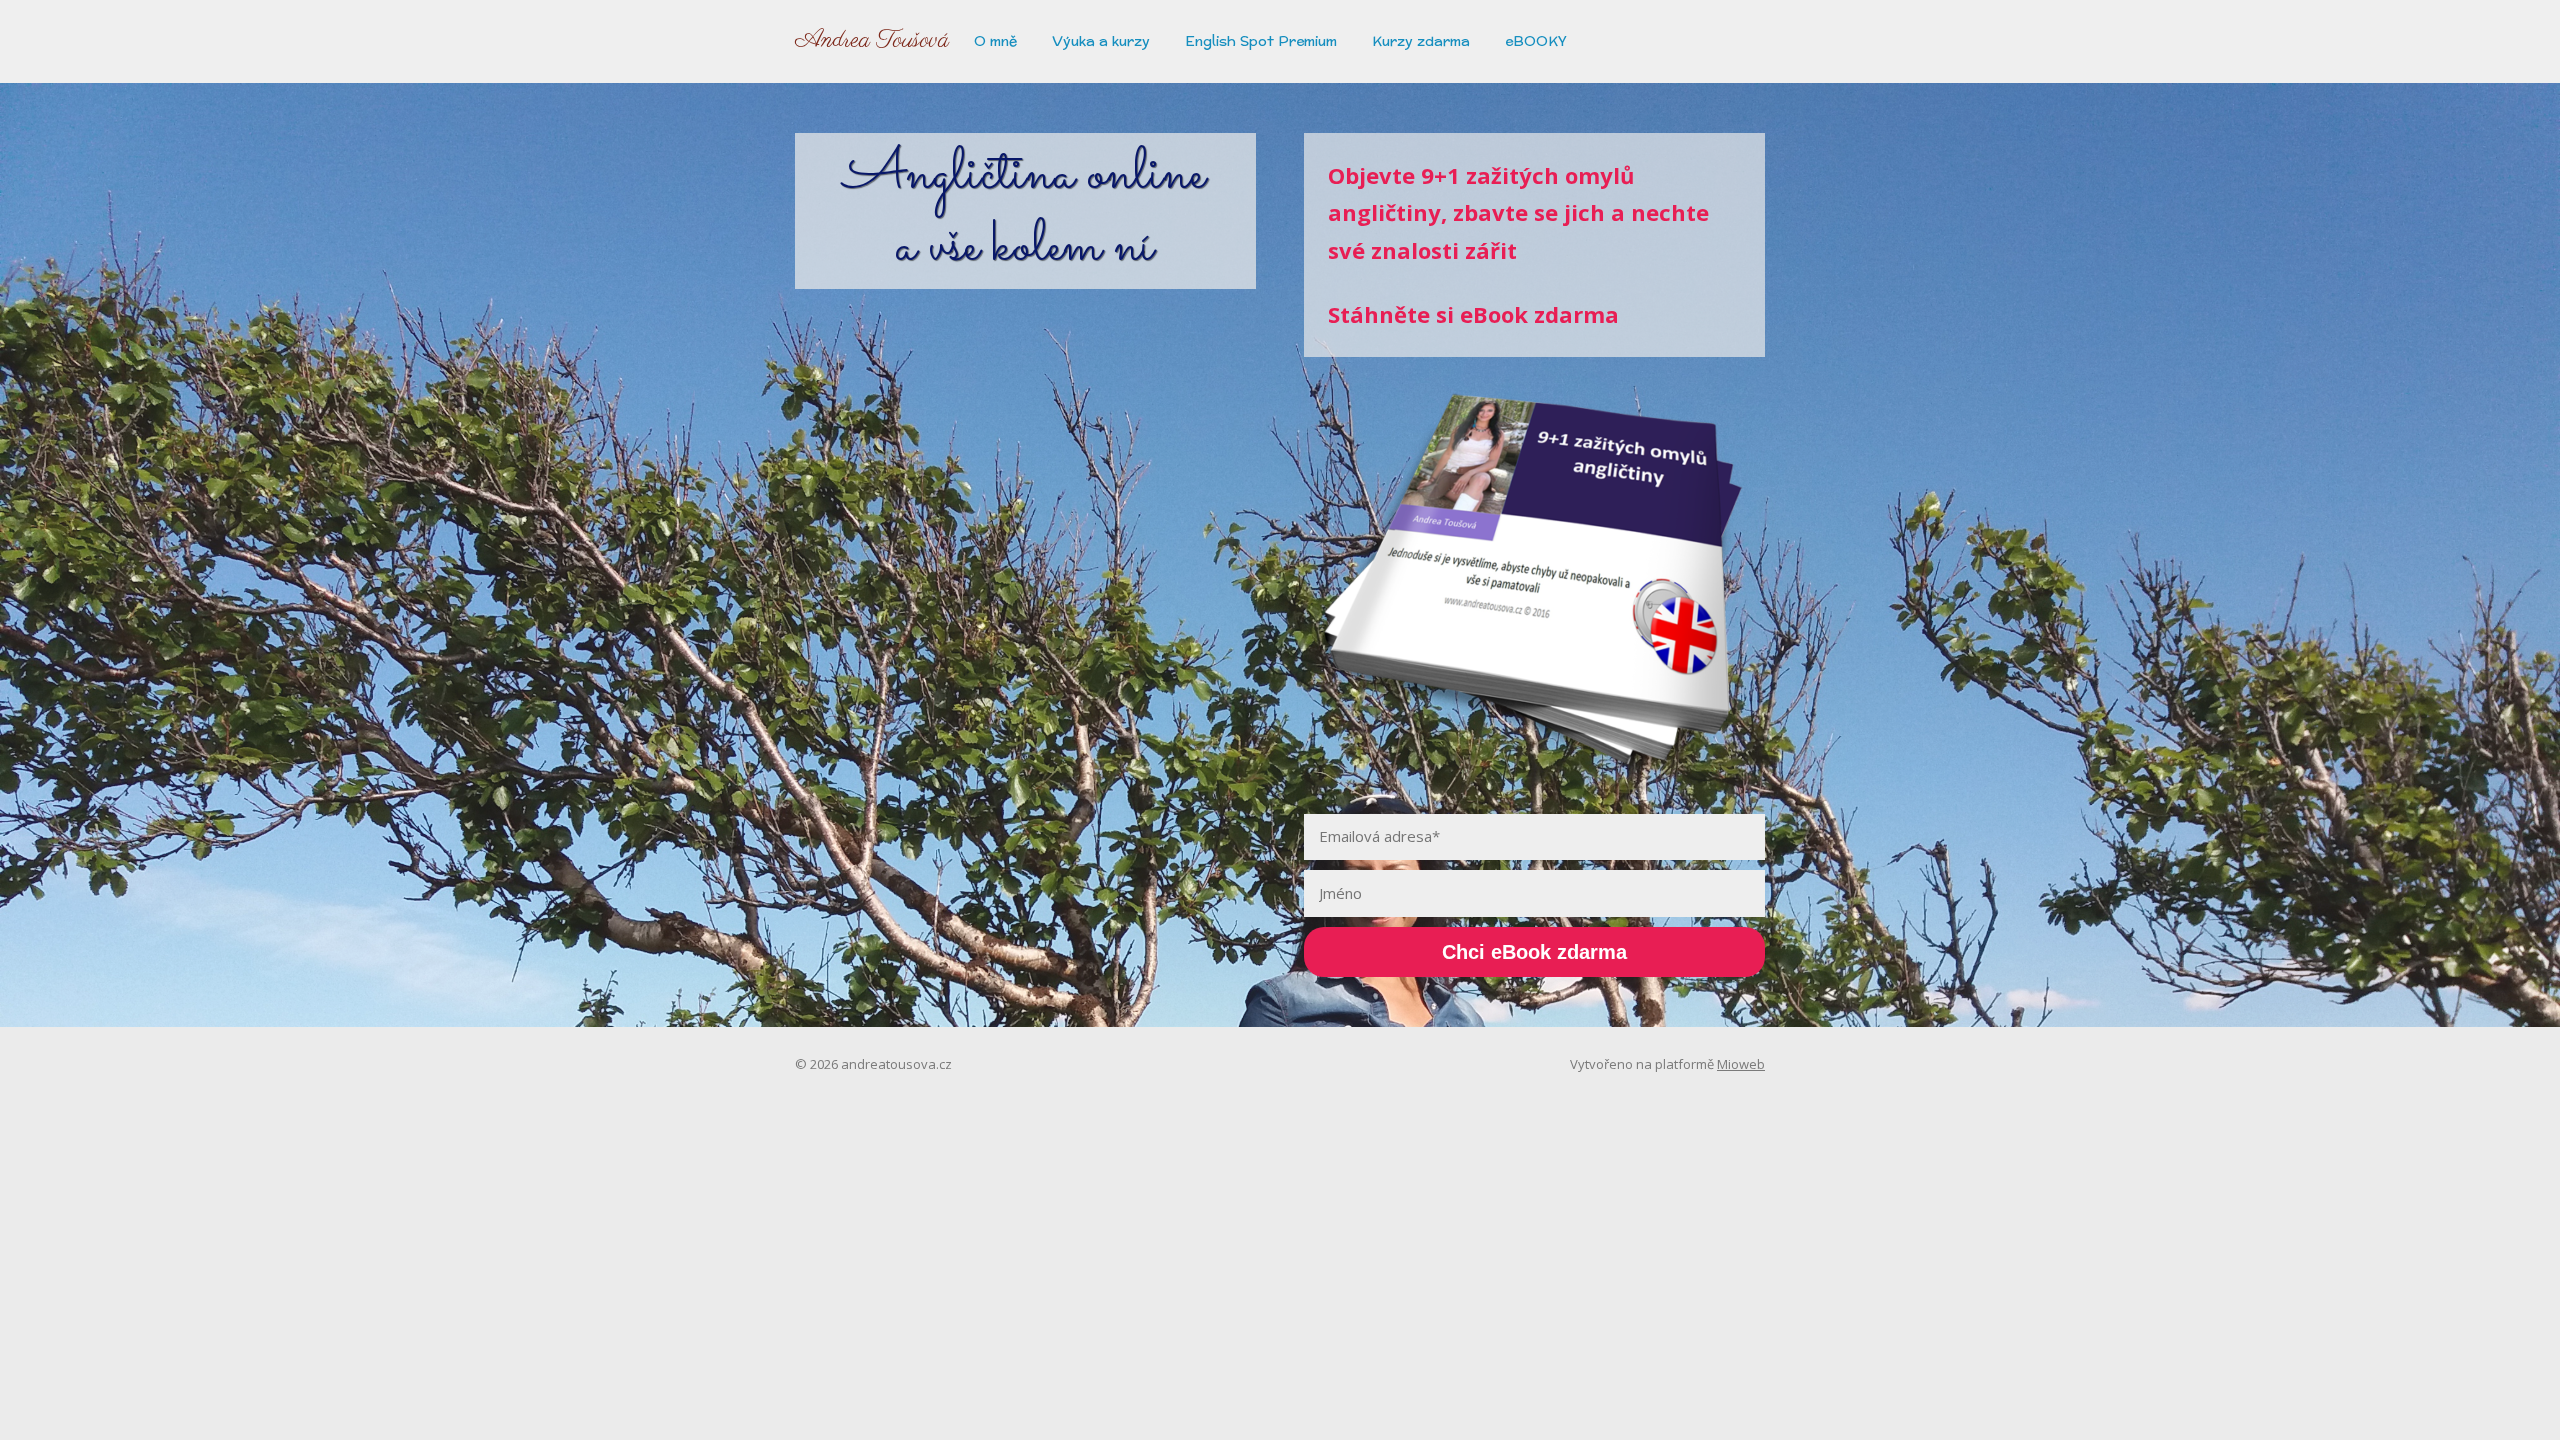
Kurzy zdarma (1421, 41)
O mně (995, 41)
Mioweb (1741, 1064)
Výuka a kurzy (1101, 41)
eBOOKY (1536, 41)
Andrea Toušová (872, 41)
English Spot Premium (1261, 41)
